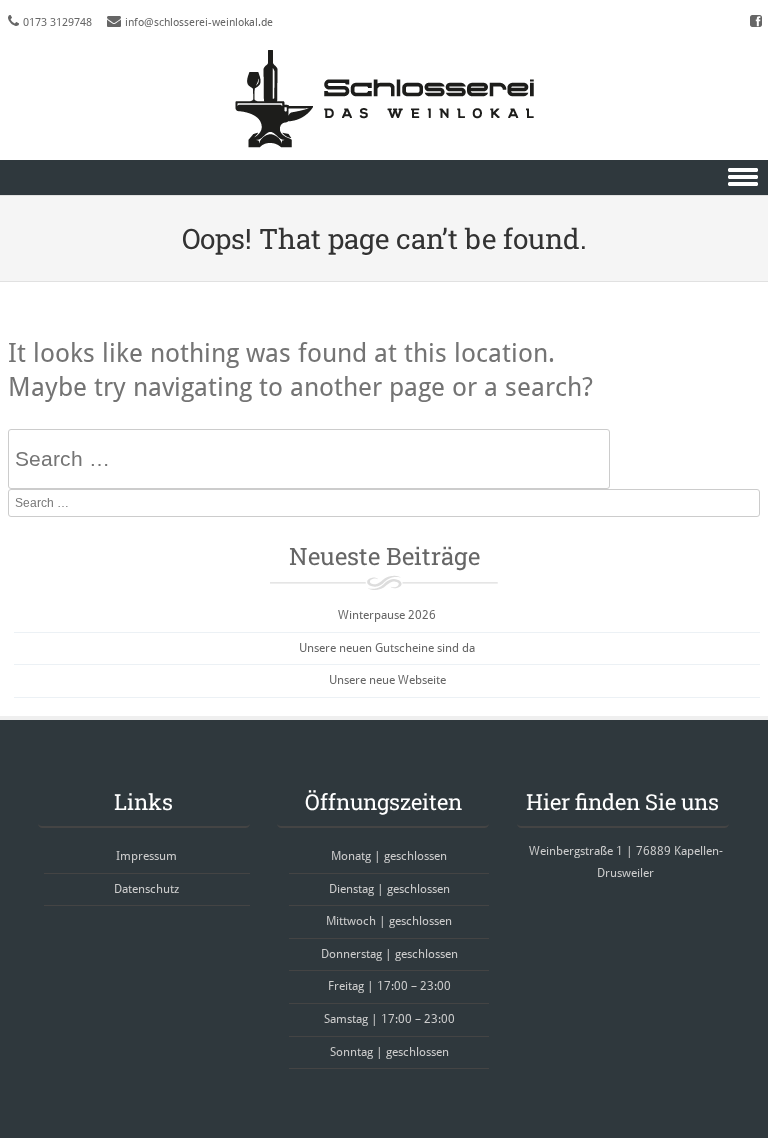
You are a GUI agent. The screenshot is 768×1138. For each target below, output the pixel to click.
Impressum (146, 856)
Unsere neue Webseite (387, 680)
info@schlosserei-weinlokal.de (199, 22)
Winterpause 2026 (387, 615)
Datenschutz (146, 889)
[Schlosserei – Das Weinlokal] (384, 99)
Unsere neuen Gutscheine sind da (387, 648)
